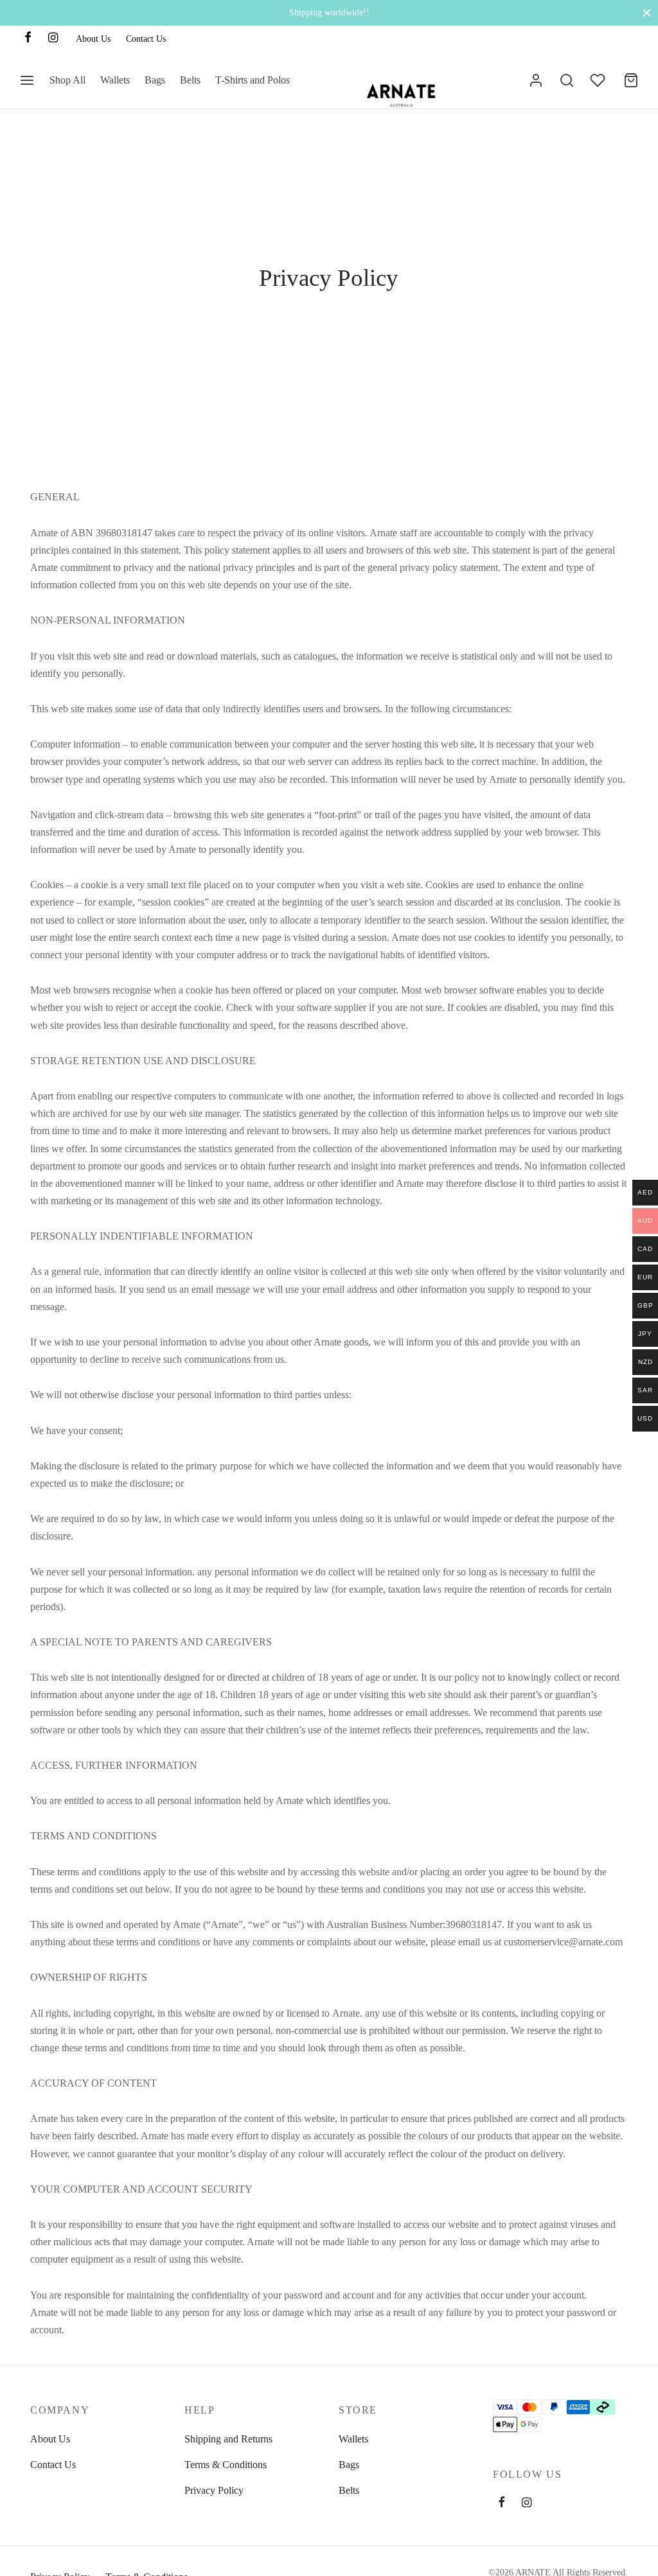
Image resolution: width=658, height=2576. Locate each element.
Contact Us (146, 39)
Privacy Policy (214, 2490)
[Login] (536, 80)
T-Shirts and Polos (253, 80)
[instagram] (527, 2503)
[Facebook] (28, 39)
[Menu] (27, 80)
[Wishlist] (599, 80)
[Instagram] (53, 39)
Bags (155, 80)
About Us (93, 39)
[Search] (567, 80)
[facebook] (502, 2503)
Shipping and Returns (228, 2439)
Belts (190, 80)
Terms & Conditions (226, 2465)
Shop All (67, 80)
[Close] (647, 13)
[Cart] (631, 80)
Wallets (115, 80)
